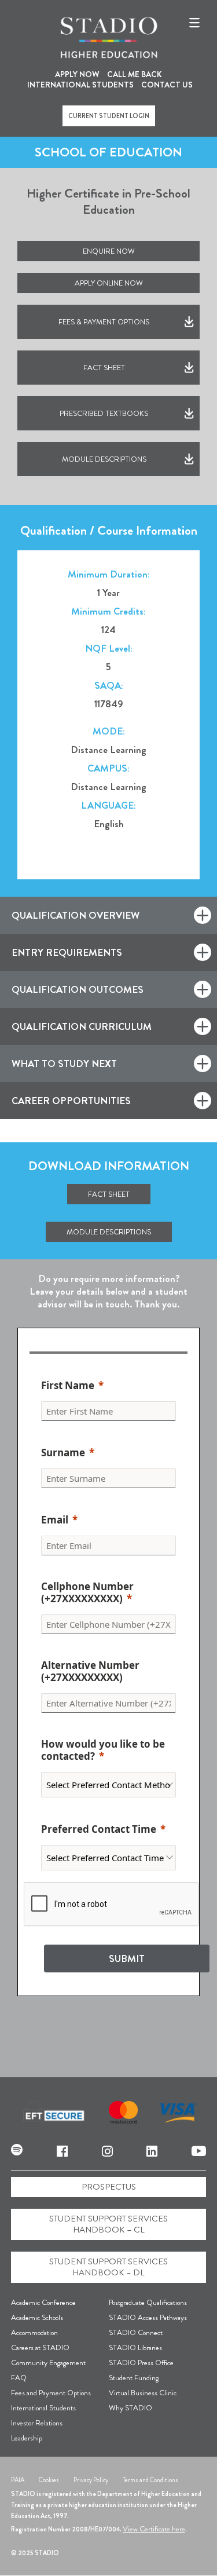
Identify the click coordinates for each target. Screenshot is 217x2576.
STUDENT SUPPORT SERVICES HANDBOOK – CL (108, 2224)
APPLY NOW (77, 74)
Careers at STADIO (40, 2347)
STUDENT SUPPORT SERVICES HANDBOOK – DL (108, 2267)
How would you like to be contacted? (103, 1751)
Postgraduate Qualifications (148, 2302)
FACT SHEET (104, 368)
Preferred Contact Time (99, 1829)
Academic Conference (43, 2302)
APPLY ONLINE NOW (109, 283)
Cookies (49, 2480)
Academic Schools (37, 2317)
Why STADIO (130, 2408)
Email (55, 1520)
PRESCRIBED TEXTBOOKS (104, 413)
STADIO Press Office (141, 2363)
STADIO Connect (136, 2332)
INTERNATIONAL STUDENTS (80, 85)
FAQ (19, 2378)
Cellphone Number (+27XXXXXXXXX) (87, 1593)
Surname (63, 1453)
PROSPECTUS (109, 2187)
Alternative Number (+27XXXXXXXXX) (90, 1672)
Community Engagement (48, 2363)
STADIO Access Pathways (148, 2317)
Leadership (27, 2438)
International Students (43, 2408)
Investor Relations (37, 2423)
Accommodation (34, 2332)
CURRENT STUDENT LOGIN (109, 116)
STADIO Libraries (135, 2347)
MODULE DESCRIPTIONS (104, 459)
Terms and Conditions (150, 2480)
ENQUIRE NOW (109, 251)
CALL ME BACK (135, 74)
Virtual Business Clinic (143, 2393)
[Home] (109, 38)
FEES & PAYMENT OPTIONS (104, 322)
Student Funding (134, 2378)
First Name (68, 1386)
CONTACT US (167, 85)
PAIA (18, 2480)
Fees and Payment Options (51, 2393)
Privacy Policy (91, 2480)
